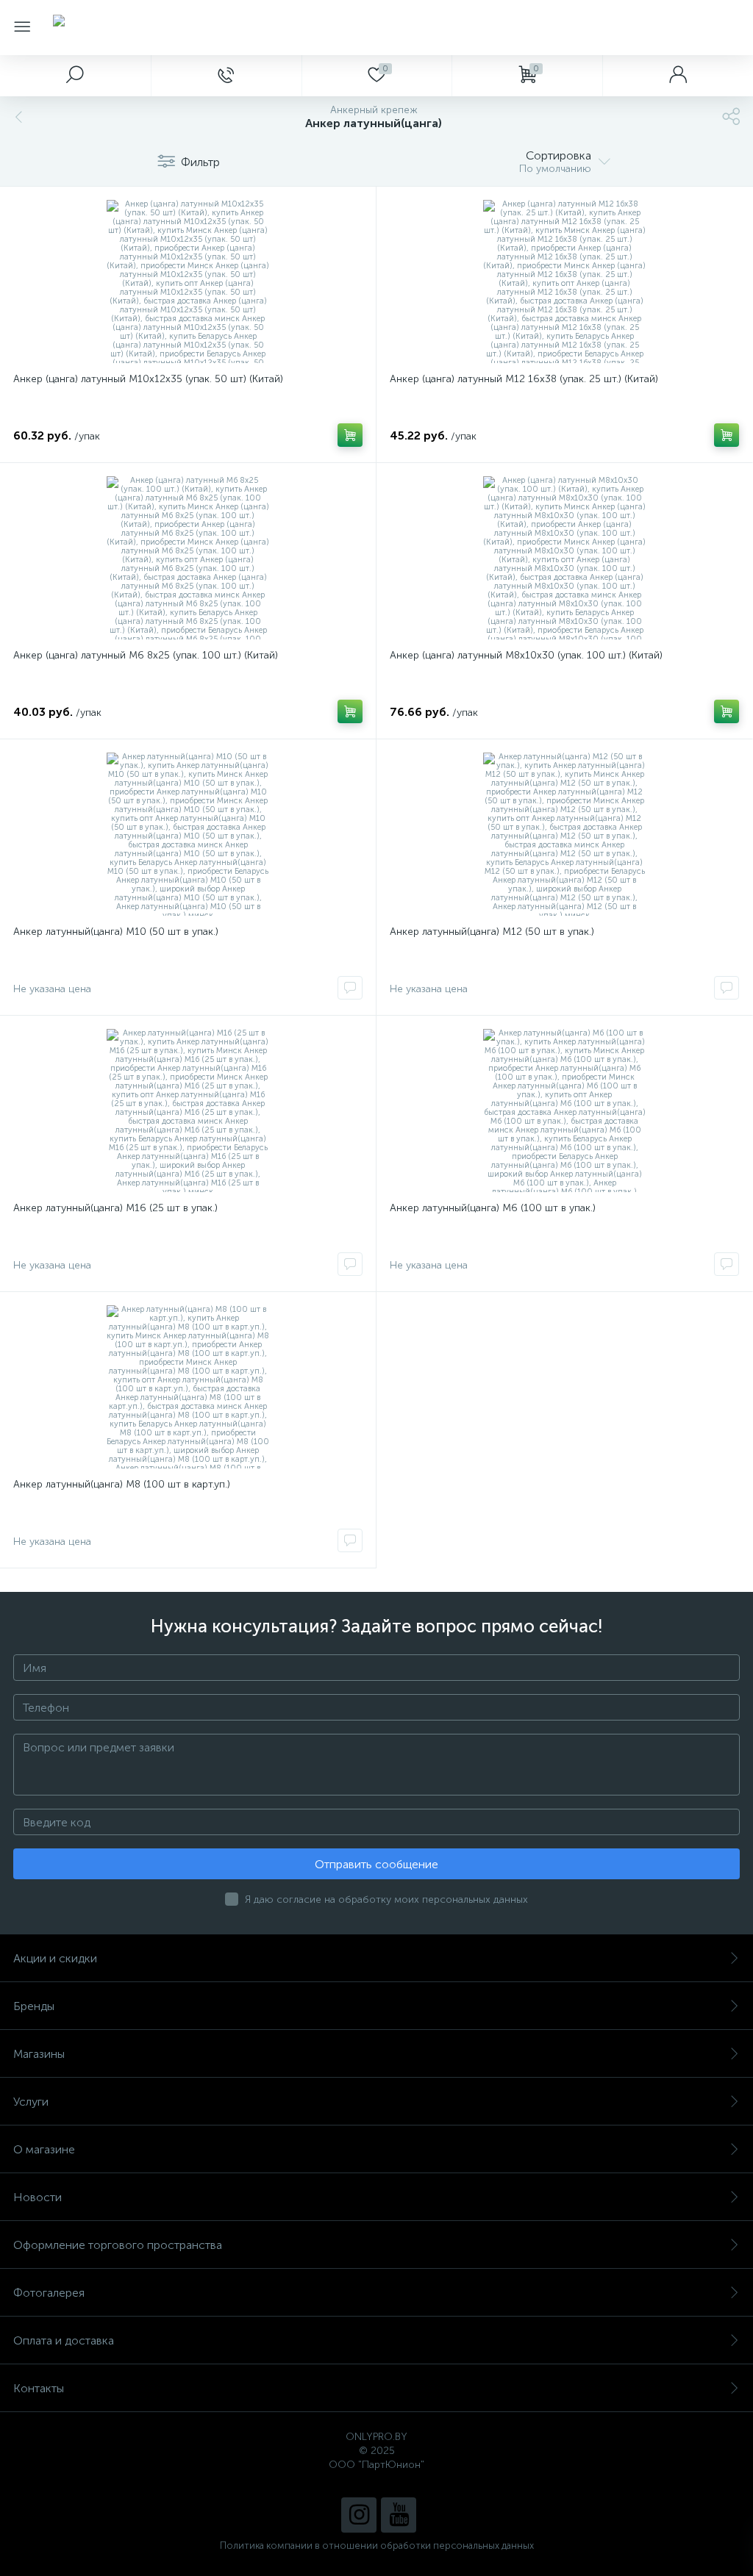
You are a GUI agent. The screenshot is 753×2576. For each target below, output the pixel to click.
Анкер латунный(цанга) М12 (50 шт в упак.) (492, 932)
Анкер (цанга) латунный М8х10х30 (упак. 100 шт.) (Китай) (526, 655)
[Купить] (350, 435)
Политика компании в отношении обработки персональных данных (377, 2545)
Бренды (34, 2006)
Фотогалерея (49, 2293)
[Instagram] (359, 2515)
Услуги (31, 2102)
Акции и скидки (55, 1958)
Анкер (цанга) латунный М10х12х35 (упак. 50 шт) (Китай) (148, 379)
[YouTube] (399, 2515)
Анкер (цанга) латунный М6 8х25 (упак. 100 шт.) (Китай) (146, 655)
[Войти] (678, 76)
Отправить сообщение (376, 1864)
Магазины (39, 2054)
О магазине (44, 2149)
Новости (38, 2197)
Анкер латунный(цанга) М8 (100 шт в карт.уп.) (122, 1484)
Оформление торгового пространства (118, 2245)
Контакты (39, 2388)
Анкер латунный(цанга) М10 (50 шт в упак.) (116, 932)
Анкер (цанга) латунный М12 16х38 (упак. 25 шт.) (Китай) (524, 379)
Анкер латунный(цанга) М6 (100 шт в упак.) (493, 1208)
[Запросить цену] (350, 988)
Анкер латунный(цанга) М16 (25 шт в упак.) (115, 1208)
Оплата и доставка (64, 2340)
